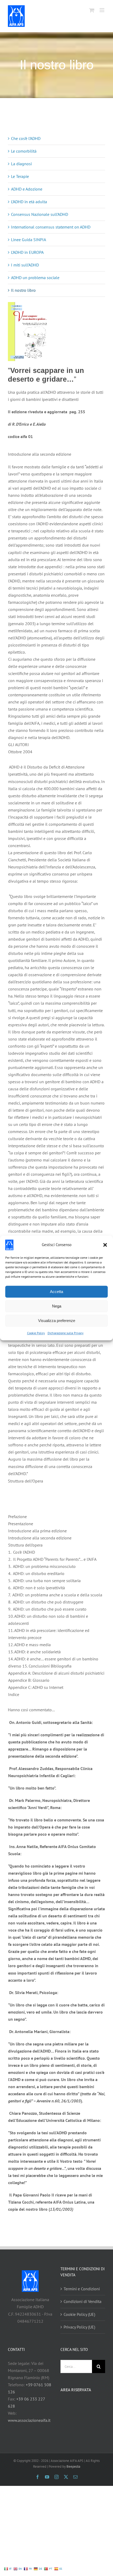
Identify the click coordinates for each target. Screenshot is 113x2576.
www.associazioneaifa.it (29, 2420)
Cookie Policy (36, 1333)
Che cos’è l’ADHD (26, 138)
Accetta (56, 1292)
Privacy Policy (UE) (79, 2327)
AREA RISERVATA (76, 2390)
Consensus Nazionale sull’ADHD (40, 214)
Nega (57, 1306)
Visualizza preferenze (57, 1321)
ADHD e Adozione (27, 189)
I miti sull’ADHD (25, 265)
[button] (105, 1245)
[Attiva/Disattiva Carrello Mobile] (92, 10)
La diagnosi (21, 164)
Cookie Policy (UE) (79, 2314)
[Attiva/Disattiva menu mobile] (102, 10)
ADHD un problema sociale (35, 278)
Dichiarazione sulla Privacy (66, 1333)
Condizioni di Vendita (83, 2301)
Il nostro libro (23, 290)
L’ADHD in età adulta (29, 202)
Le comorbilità (24, 151)
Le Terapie (20, 176)
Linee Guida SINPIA (29, 240)
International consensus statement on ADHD (51, 227)
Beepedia (73, 2466)
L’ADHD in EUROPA (27, 252)
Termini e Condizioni (82, 2289)
